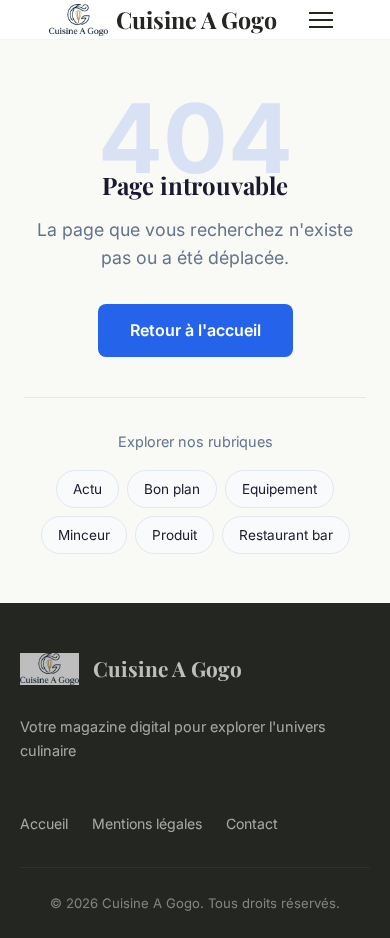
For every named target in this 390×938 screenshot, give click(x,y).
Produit (174, 535)
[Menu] (321, 20)
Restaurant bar (286, 535)
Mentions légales (147, 823)
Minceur (84, 535)
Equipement (279, 489)
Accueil (44, 823)
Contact (252, 823)
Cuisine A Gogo (196, 19)
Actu (87, 489)
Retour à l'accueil (195, 330)
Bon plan (172, 489)
